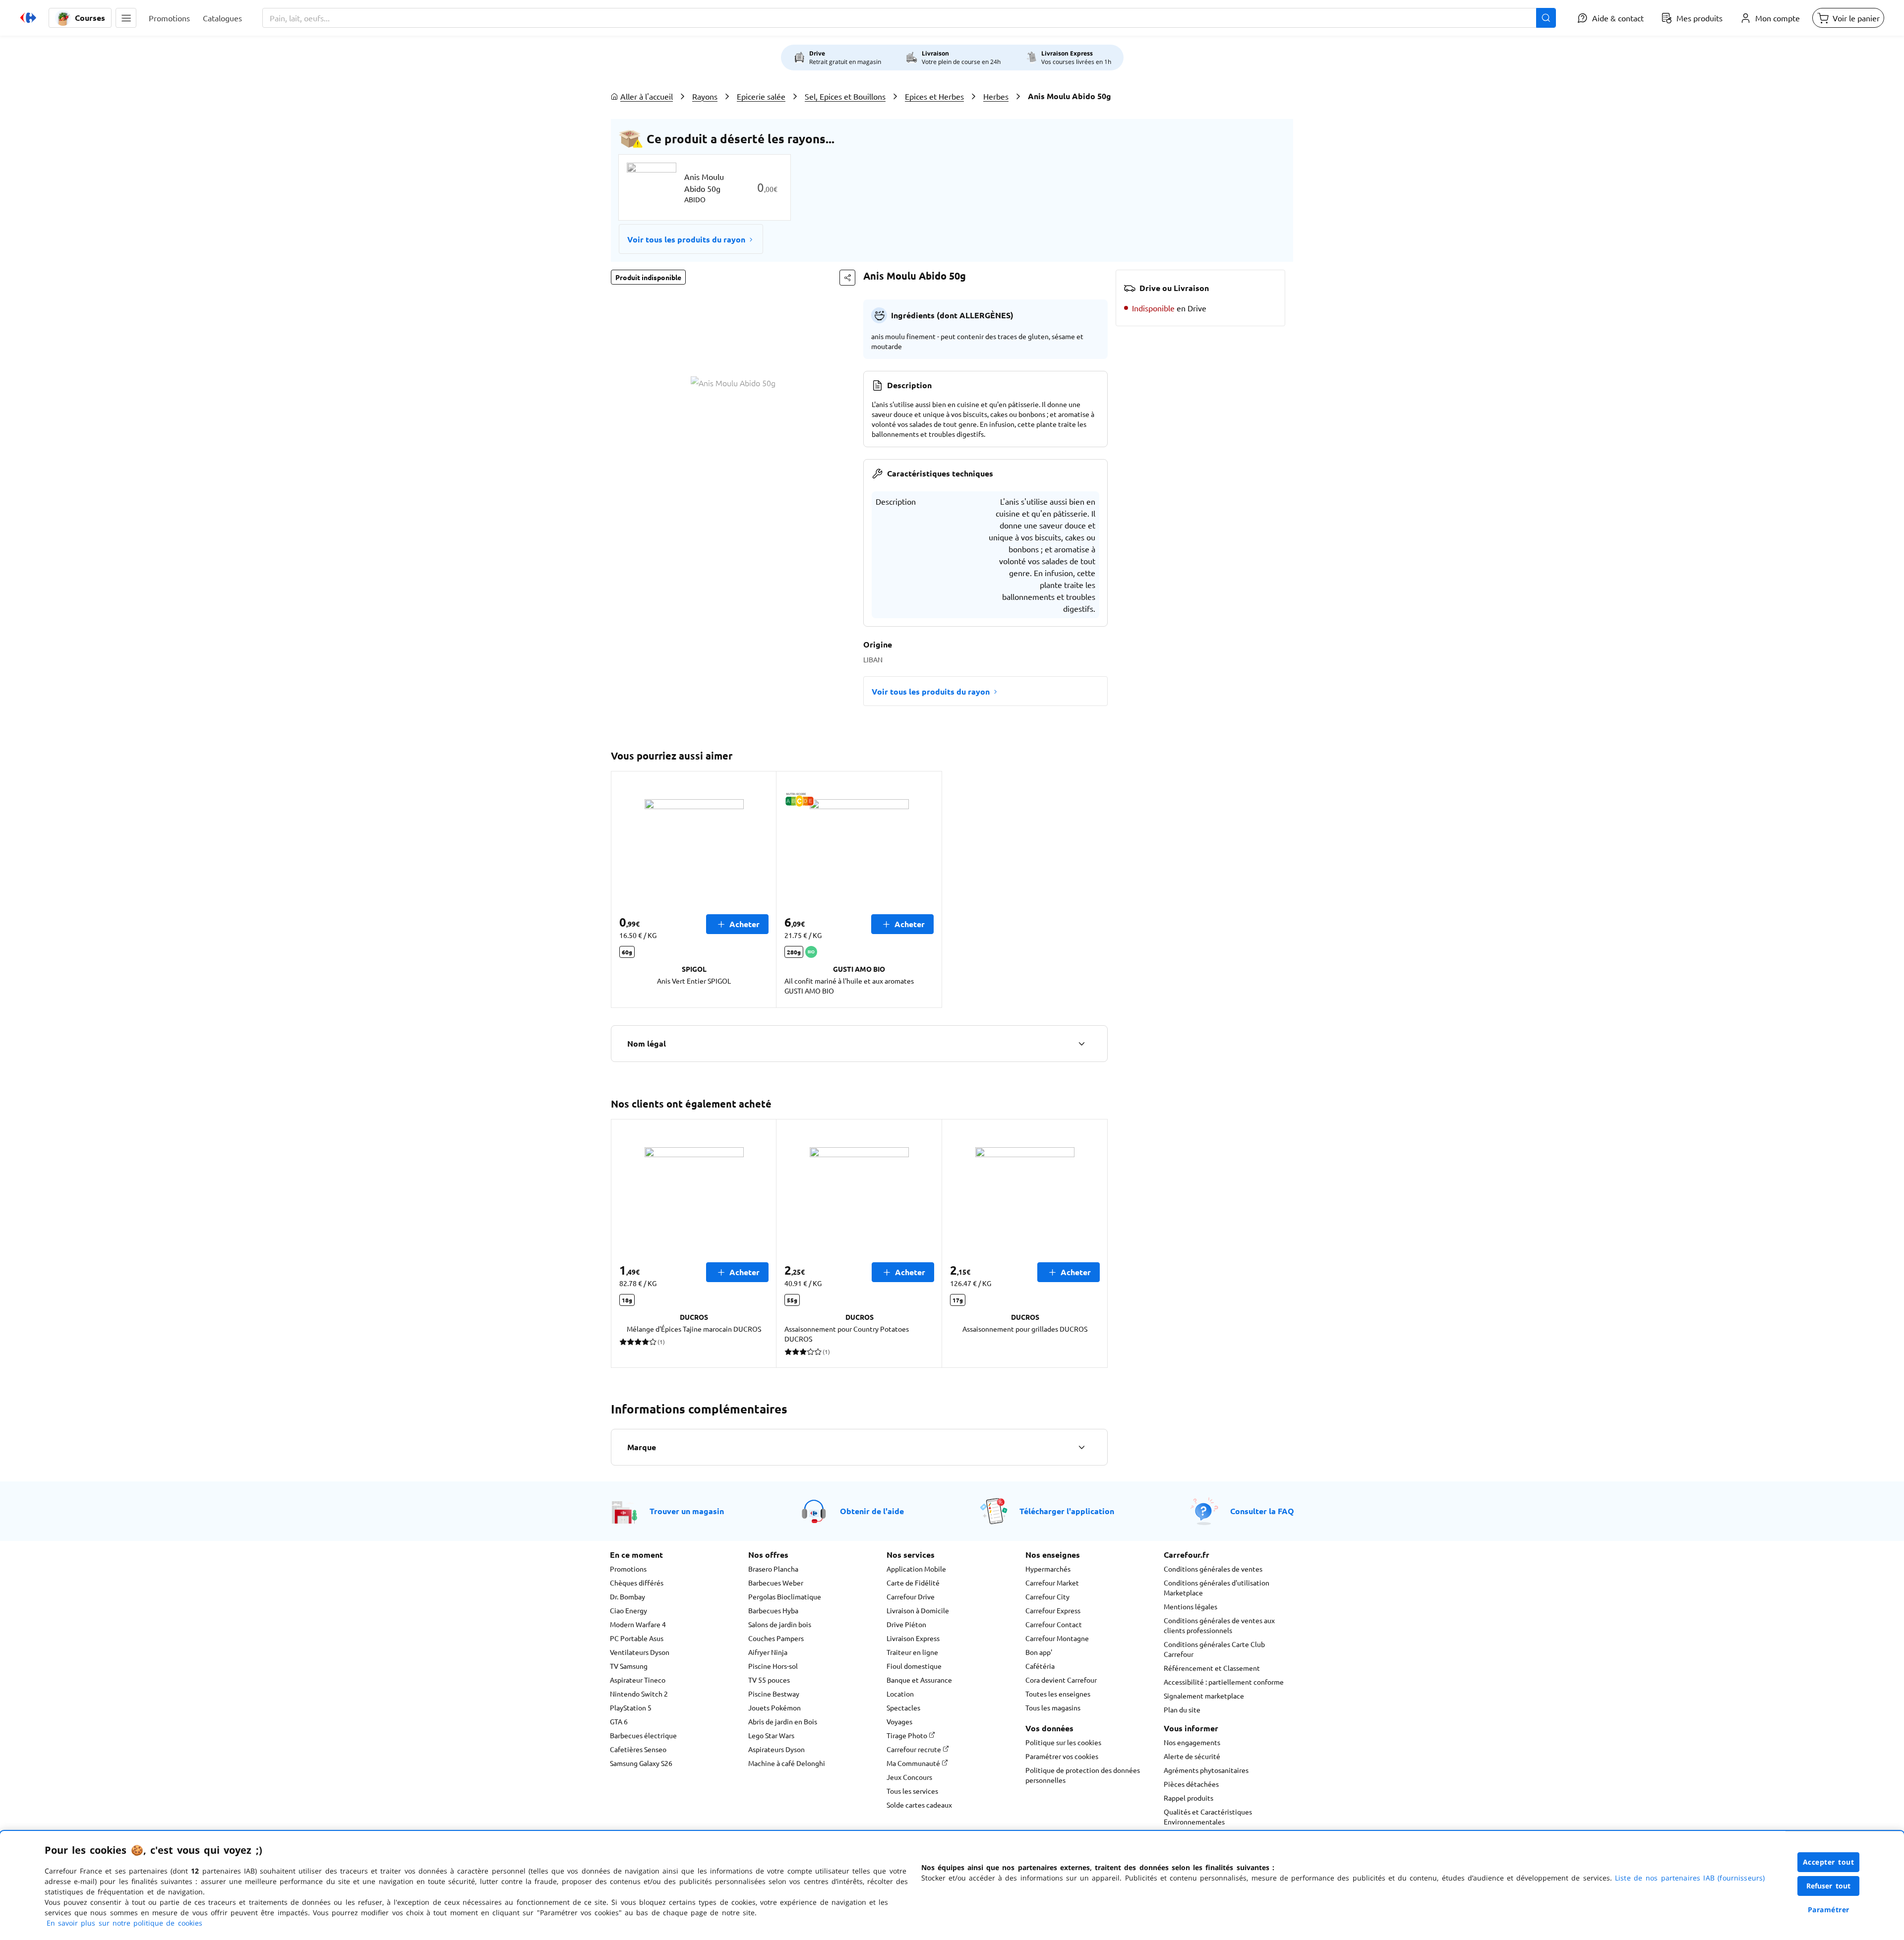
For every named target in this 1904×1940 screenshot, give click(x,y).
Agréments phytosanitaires (1206, 1770)
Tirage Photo (908, 1735)
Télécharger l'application (1067, 1511)
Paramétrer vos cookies (1062, 1756)
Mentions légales (1190, 1606)
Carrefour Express (1053, 1610)
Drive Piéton (906, 1624)
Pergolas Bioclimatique (785, 1596)
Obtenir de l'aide (872, 1511)
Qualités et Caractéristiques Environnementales (1208, 1817)
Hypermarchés (1048, 1569)
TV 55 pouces (769, 1680)
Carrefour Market (1052, 1583)
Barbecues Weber (776, 1583)
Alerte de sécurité (1192, 1756)
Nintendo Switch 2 (639, 1694)
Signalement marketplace (1204, 1696)
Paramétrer (1829, 1910)
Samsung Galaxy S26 (641, 1763)
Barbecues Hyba (773, 1610)
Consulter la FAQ (1262, 1511)
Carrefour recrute (915, 1749)
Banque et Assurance (919, 1680)
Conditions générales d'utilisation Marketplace (1217, 1587)
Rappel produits (1189, 1798)
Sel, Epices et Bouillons (845, 96)
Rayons (705, 96)
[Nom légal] (1081, 1044)
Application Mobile (916, 1569)
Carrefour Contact (1054, 1624)
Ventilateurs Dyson (640, 1652)
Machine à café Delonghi (787, 1763)
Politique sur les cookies (1063, 1742)
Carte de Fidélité (913, 1583)
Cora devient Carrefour (1061, 1680)
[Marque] (1081, 1447)
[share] (847, 278)
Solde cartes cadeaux (919, 1805)
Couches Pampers (776, 1638)
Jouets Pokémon (774, 1707)
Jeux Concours (909, 1777)
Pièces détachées (1191, 1784)
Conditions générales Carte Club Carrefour (1214, 1649)
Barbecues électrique (643, 1735)
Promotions (628, 1569)
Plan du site (1182, 1709)
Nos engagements (1192, 1742)
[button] (126, 18)
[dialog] (952, 1885)
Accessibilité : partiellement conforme (1224, 1682)
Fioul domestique (914, 1666)
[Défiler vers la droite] (1096, 1243)
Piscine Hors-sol (773, 1666)
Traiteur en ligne (912, 1652)
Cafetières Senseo (638, 1749)
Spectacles (903, 1707)
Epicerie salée (761, 96)
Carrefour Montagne (1057, 1638)
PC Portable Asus (637, 1638)
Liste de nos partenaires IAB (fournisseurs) (1690, 1878)
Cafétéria (1040, 1666)
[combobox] (909, 18)
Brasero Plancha (773, 1569)
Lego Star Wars (771, 1735)
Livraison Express (913, 1638)
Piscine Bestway (774, 1694)
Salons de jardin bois (780, 1624)
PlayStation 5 (631, 1707)
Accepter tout (1829, 1862)
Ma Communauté (914, 1763)
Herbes (996, 96)
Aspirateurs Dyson (776, 1749)
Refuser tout (1829, 1886)
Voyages (899, 1721)
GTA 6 (619, 1721)
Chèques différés (637, 1583)
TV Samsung (629, 1666)
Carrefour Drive (911, 1596)
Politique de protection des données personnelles (1083, 1775)
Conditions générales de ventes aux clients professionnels (1219, 1625)
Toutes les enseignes (1058, 1694)
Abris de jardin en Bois (783, 1721)
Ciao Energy (628, 1610)
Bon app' (1039, 1652)
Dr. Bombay (627, 1596)
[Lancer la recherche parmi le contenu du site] (1546, 18)
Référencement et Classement (1212, 1668)
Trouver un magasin (687, 1511)
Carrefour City (1047, 1596)
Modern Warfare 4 (638, 1624)
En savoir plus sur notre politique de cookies (124, 1923)
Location (900, 1694)
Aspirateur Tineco (638, 1680)
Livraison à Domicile (918, 1610)
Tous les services (912, 1791)
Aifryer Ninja (768, 1652)
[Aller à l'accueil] (28, 18)
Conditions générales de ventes (1213, 1569)
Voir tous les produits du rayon (686, 239)
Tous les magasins (1053, 1707)
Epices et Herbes (934, 96)
